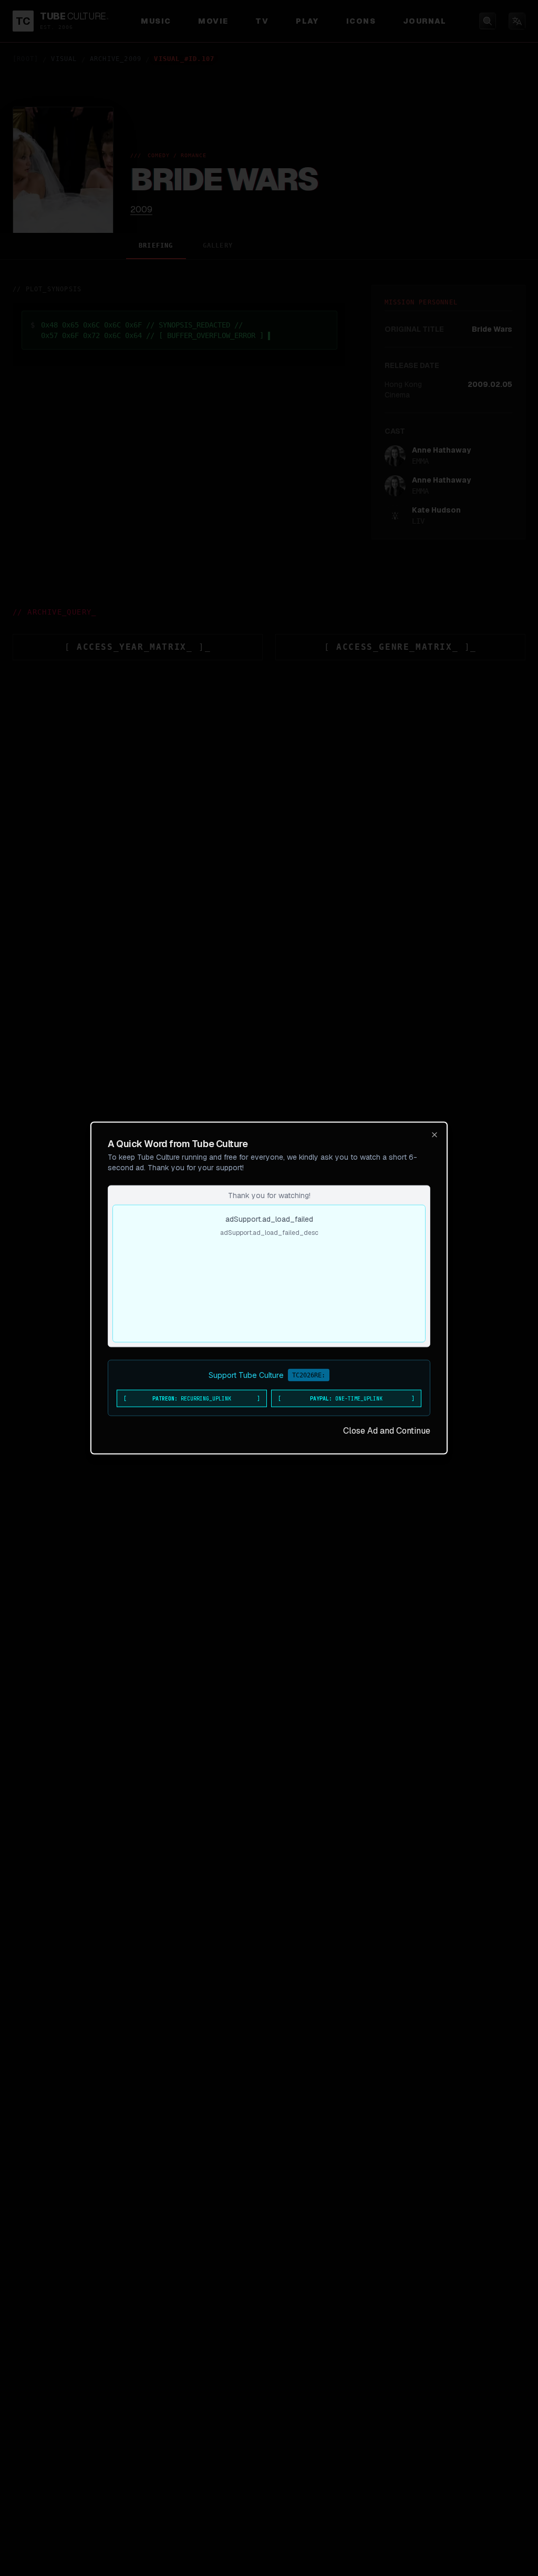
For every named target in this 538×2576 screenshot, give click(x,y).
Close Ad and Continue (387, 1431)
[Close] (434, 1135)
